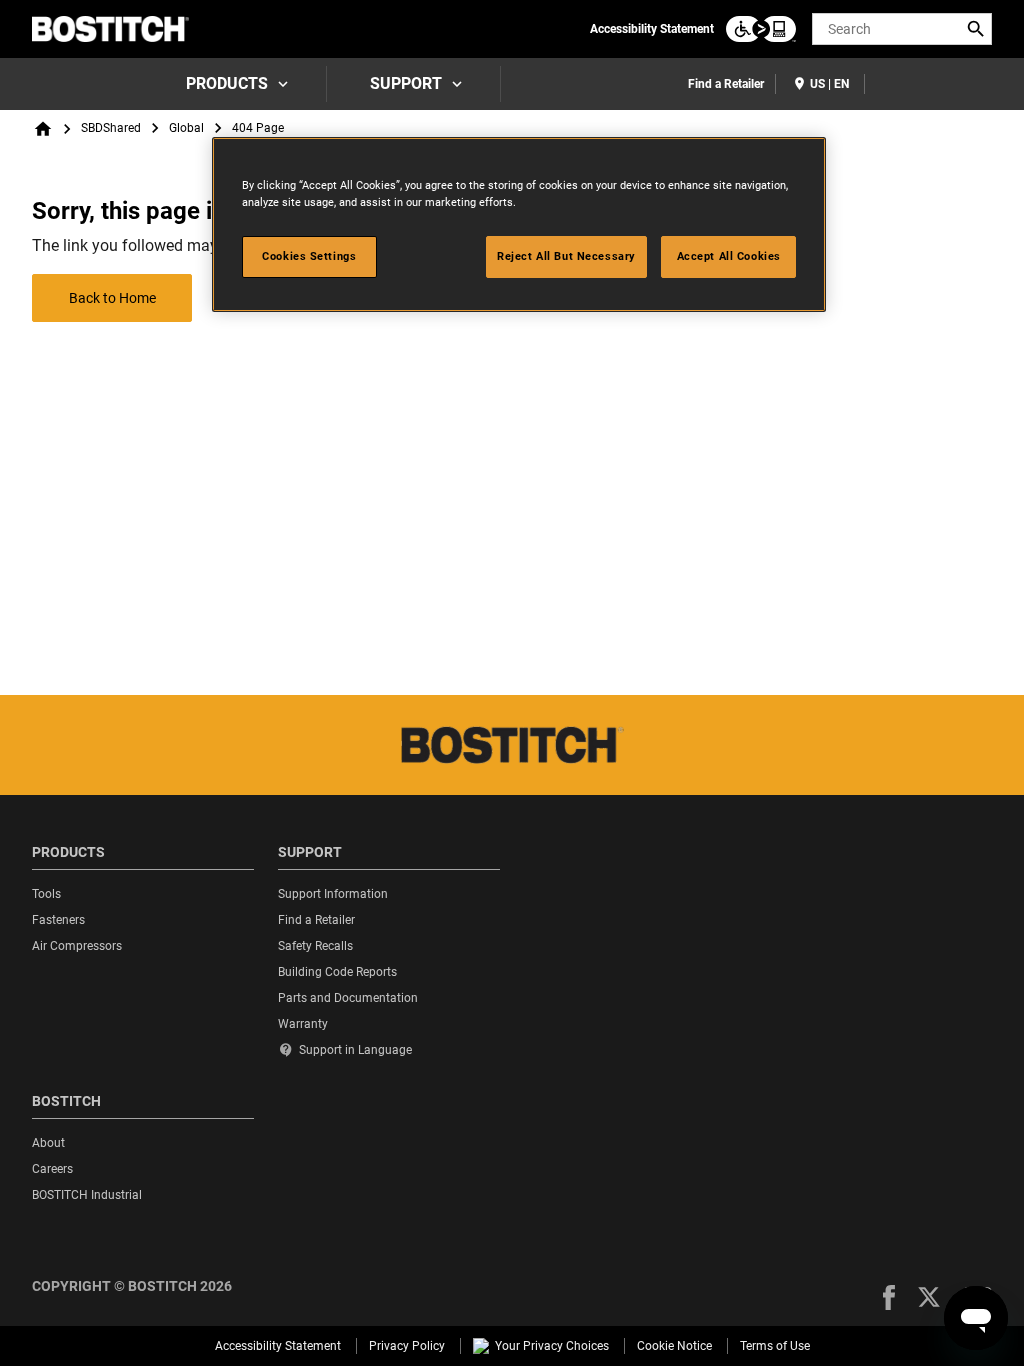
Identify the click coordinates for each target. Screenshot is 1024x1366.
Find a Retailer (726, 84)
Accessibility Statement (652, 29)
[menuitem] (235, 84)
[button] (889, 1297)
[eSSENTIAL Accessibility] (761, 29)
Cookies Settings (309, 256)
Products (227, 83)
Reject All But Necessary (566, 256)
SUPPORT (406, 83)
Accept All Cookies (729, 256)
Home (43, 129)
